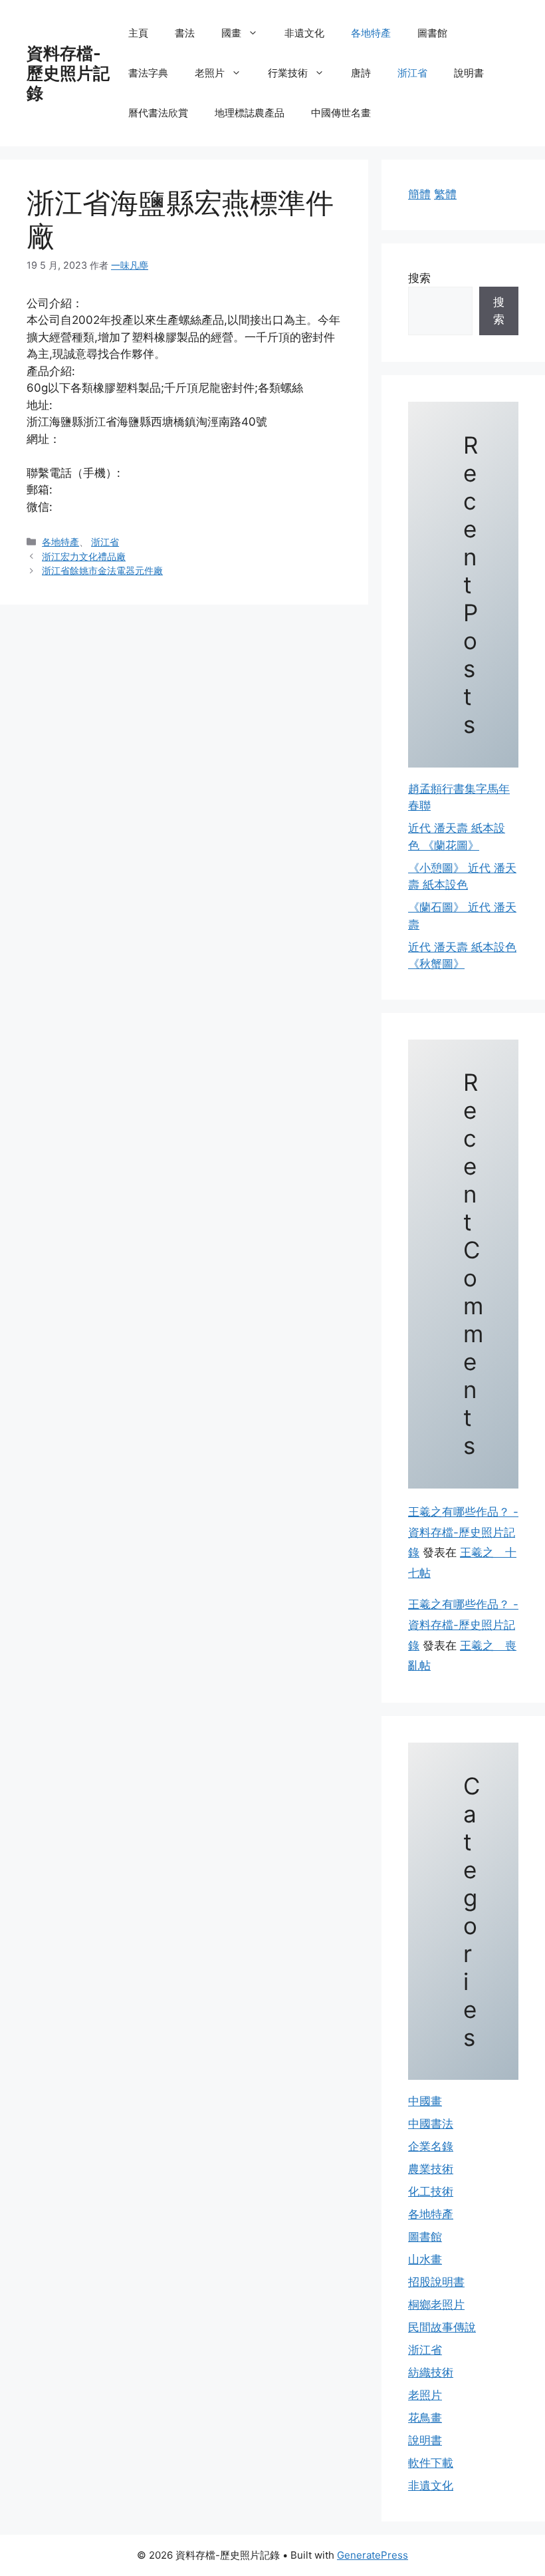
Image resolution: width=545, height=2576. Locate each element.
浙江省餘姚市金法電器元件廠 (102, 570)
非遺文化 (304, 33)
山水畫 (425, 2259)
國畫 (231, 33)
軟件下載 (431, 2463)
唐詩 (361, 73)
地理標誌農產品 (250, 113)
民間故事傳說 (442, 2327)
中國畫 (425, 2101)
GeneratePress (373, 2555)
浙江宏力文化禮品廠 (84, 556)
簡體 (419, 194)
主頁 (138, 33)
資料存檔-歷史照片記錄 (68, 73)
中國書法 (431, 2124)
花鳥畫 (425, 2418)
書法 (185, 33)
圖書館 (432, 33)
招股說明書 (436, 2282)
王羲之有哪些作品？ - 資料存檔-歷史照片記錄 (463, 1532)
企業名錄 (431, 2146)
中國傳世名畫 (341, 113)
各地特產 (371, 33)
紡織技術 (431, 2372)
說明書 (469, 73)
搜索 (419, 278)
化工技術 (431, 2192)
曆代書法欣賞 (158, 113)
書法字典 (148, 73)
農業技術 (431, 2169)
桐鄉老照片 (436, 2305)
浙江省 (412, 73)
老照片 (210, 73)
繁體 (445, 194)
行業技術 (288, 73)
